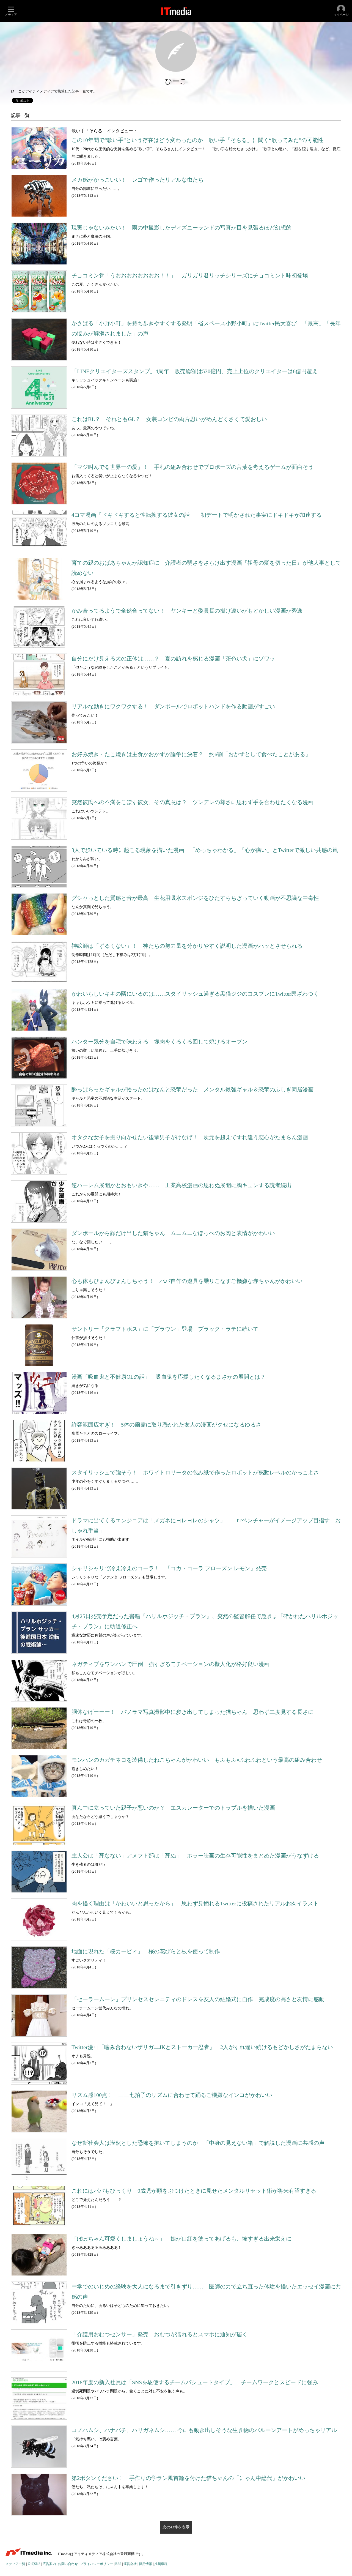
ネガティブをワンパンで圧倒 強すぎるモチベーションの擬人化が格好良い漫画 (170, 1664)
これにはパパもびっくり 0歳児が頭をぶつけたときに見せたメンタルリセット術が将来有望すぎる (194, 2191)
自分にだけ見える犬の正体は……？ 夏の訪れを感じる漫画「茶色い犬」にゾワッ (173, 659)
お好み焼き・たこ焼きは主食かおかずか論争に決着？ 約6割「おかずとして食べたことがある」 (191, 754)
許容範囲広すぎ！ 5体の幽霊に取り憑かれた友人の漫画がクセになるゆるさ (166, 1425)
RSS (118, 2564)
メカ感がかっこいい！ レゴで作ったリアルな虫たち (137, 180)
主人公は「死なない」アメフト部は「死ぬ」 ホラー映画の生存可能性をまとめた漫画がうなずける (195, 1856)
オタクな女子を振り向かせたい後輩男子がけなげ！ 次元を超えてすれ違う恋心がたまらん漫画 (190, 1137)
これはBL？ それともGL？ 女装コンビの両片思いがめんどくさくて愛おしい (169, 419)
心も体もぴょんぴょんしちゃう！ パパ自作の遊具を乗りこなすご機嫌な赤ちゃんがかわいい (187, 1281)
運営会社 (130, 2564)
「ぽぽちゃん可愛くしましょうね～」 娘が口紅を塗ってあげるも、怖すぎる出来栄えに (182, 2239)
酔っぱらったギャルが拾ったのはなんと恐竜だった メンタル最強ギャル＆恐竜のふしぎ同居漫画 (193, 1090)
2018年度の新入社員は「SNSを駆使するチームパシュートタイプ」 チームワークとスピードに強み (195, 2382)
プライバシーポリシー (97, 2564)
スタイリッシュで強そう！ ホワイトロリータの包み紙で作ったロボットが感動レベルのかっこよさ (195, 1473)
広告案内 (49, 2564)
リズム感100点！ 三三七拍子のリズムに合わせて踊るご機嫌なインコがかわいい (172, 2095)
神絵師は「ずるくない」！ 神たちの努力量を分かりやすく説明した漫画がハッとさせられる (187, 946)
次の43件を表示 (176, 2527)
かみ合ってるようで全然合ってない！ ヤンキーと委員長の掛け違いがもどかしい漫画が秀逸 (187, 611)
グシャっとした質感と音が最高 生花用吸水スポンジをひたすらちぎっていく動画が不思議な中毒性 (195, 898)
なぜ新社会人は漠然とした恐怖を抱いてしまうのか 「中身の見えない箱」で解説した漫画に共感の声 (198, 2143)
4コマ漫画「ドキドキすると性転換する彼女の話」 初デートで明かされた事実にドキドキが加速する (197, 515)
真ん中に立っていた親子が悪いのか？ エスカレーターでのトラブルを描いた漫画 (173, 1808)
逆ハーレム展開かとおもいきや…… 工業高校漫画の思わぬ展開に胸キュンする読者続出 (182, 1185)
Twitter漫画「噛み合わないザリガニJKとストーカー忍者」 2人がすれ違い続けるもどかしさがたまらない (202, 2047)
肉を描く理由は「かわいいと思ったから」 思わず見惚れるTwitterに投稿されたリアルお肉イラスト (195, 1904)
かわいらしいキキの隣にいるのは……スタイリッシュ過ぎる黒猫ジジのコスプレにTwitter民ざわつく (195, 994)
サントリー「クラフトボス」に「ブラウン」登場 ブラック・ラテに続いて (165, 1329)
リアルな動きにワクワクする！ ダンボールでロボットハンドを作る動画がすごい (173, 707)
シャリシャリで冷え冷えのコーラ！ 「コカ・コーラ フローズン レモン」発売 (169, 1568)
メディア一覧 (15, 2564)
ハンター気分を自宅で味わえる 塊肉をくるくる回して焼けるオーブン (159, 1042)
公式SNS (34, 2564)
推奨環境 (161, 2564)
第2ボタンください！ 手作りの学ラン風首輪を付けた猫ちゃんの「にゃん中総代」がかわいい (188, 2478)
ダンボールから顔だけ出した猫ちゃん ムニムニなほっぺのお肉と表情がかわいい (173, 1233)
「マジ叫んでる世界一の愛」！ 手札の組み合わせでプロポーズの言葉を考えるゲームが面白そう (193, 467)
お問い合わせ (68, 2564)
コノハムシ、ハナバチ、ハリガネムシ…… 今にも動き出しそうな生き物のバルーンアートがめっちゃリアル (204, 2430)
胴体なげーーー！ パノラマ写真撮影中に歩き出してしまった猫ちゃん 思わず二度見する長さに (193, 1712)
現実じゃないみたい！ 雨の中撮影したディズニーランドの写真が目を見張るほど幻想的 (182, 228)
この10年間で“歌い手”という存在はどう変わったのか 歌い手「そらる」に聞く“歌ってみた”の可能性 (197, 140)
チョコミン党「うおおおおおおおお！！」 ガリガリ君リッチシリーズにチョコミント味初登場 (190, 276)
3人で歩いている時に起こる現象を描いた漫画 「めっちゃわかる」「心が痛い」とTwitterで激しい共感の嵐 (205, 850)
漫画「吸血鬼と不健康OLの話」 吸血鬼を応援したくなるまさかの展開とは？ (169, 1377)
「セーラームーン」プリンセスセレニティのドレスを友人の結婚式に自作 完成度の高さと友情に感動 (198, 1999)
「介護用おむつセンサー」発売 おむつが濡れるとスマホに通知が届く (159, 2335)
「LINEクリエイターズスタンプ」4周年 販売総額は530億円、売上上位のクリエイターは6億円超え (195, 371)
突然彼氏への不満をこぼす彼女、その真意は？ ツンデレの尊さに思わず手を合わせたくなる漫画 (193, 802)
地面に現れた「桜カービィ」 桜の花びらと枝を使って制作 (146, 1951)
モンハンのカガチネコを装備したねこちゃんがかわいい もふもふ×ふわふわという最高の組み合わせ (197, 1760)
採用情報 (145, 2564)
